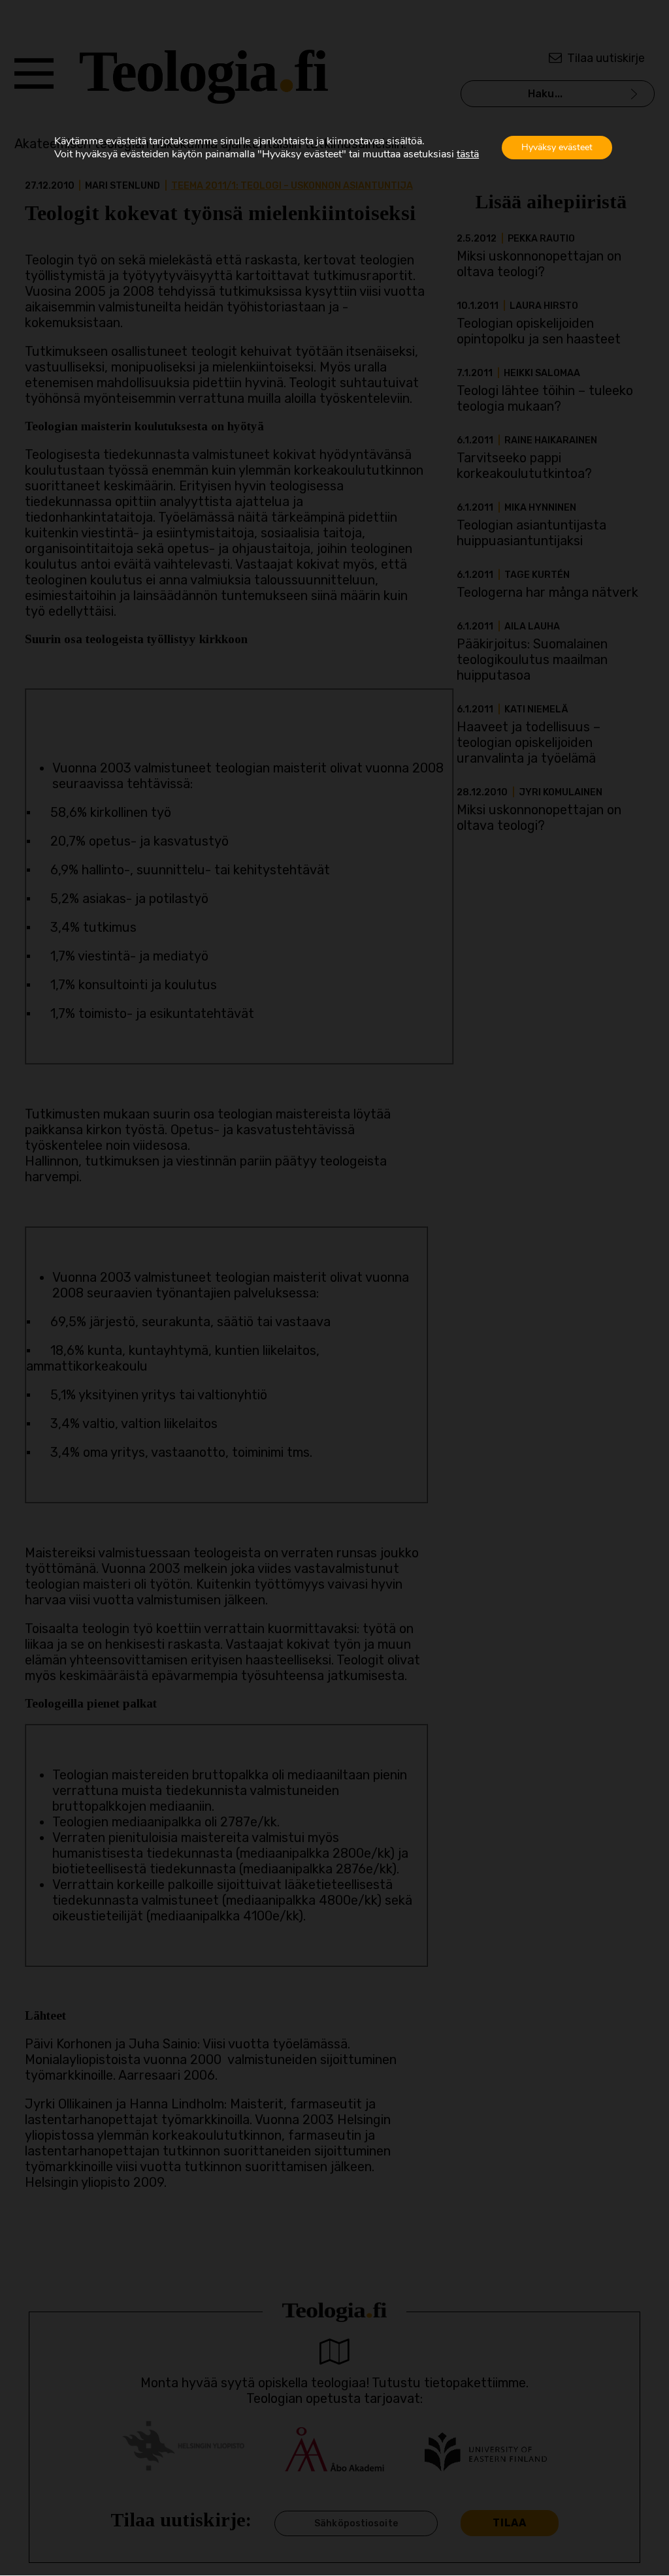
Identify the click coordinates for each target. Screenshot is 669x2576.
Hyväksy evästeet (557, 147)
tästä (468, 154)
